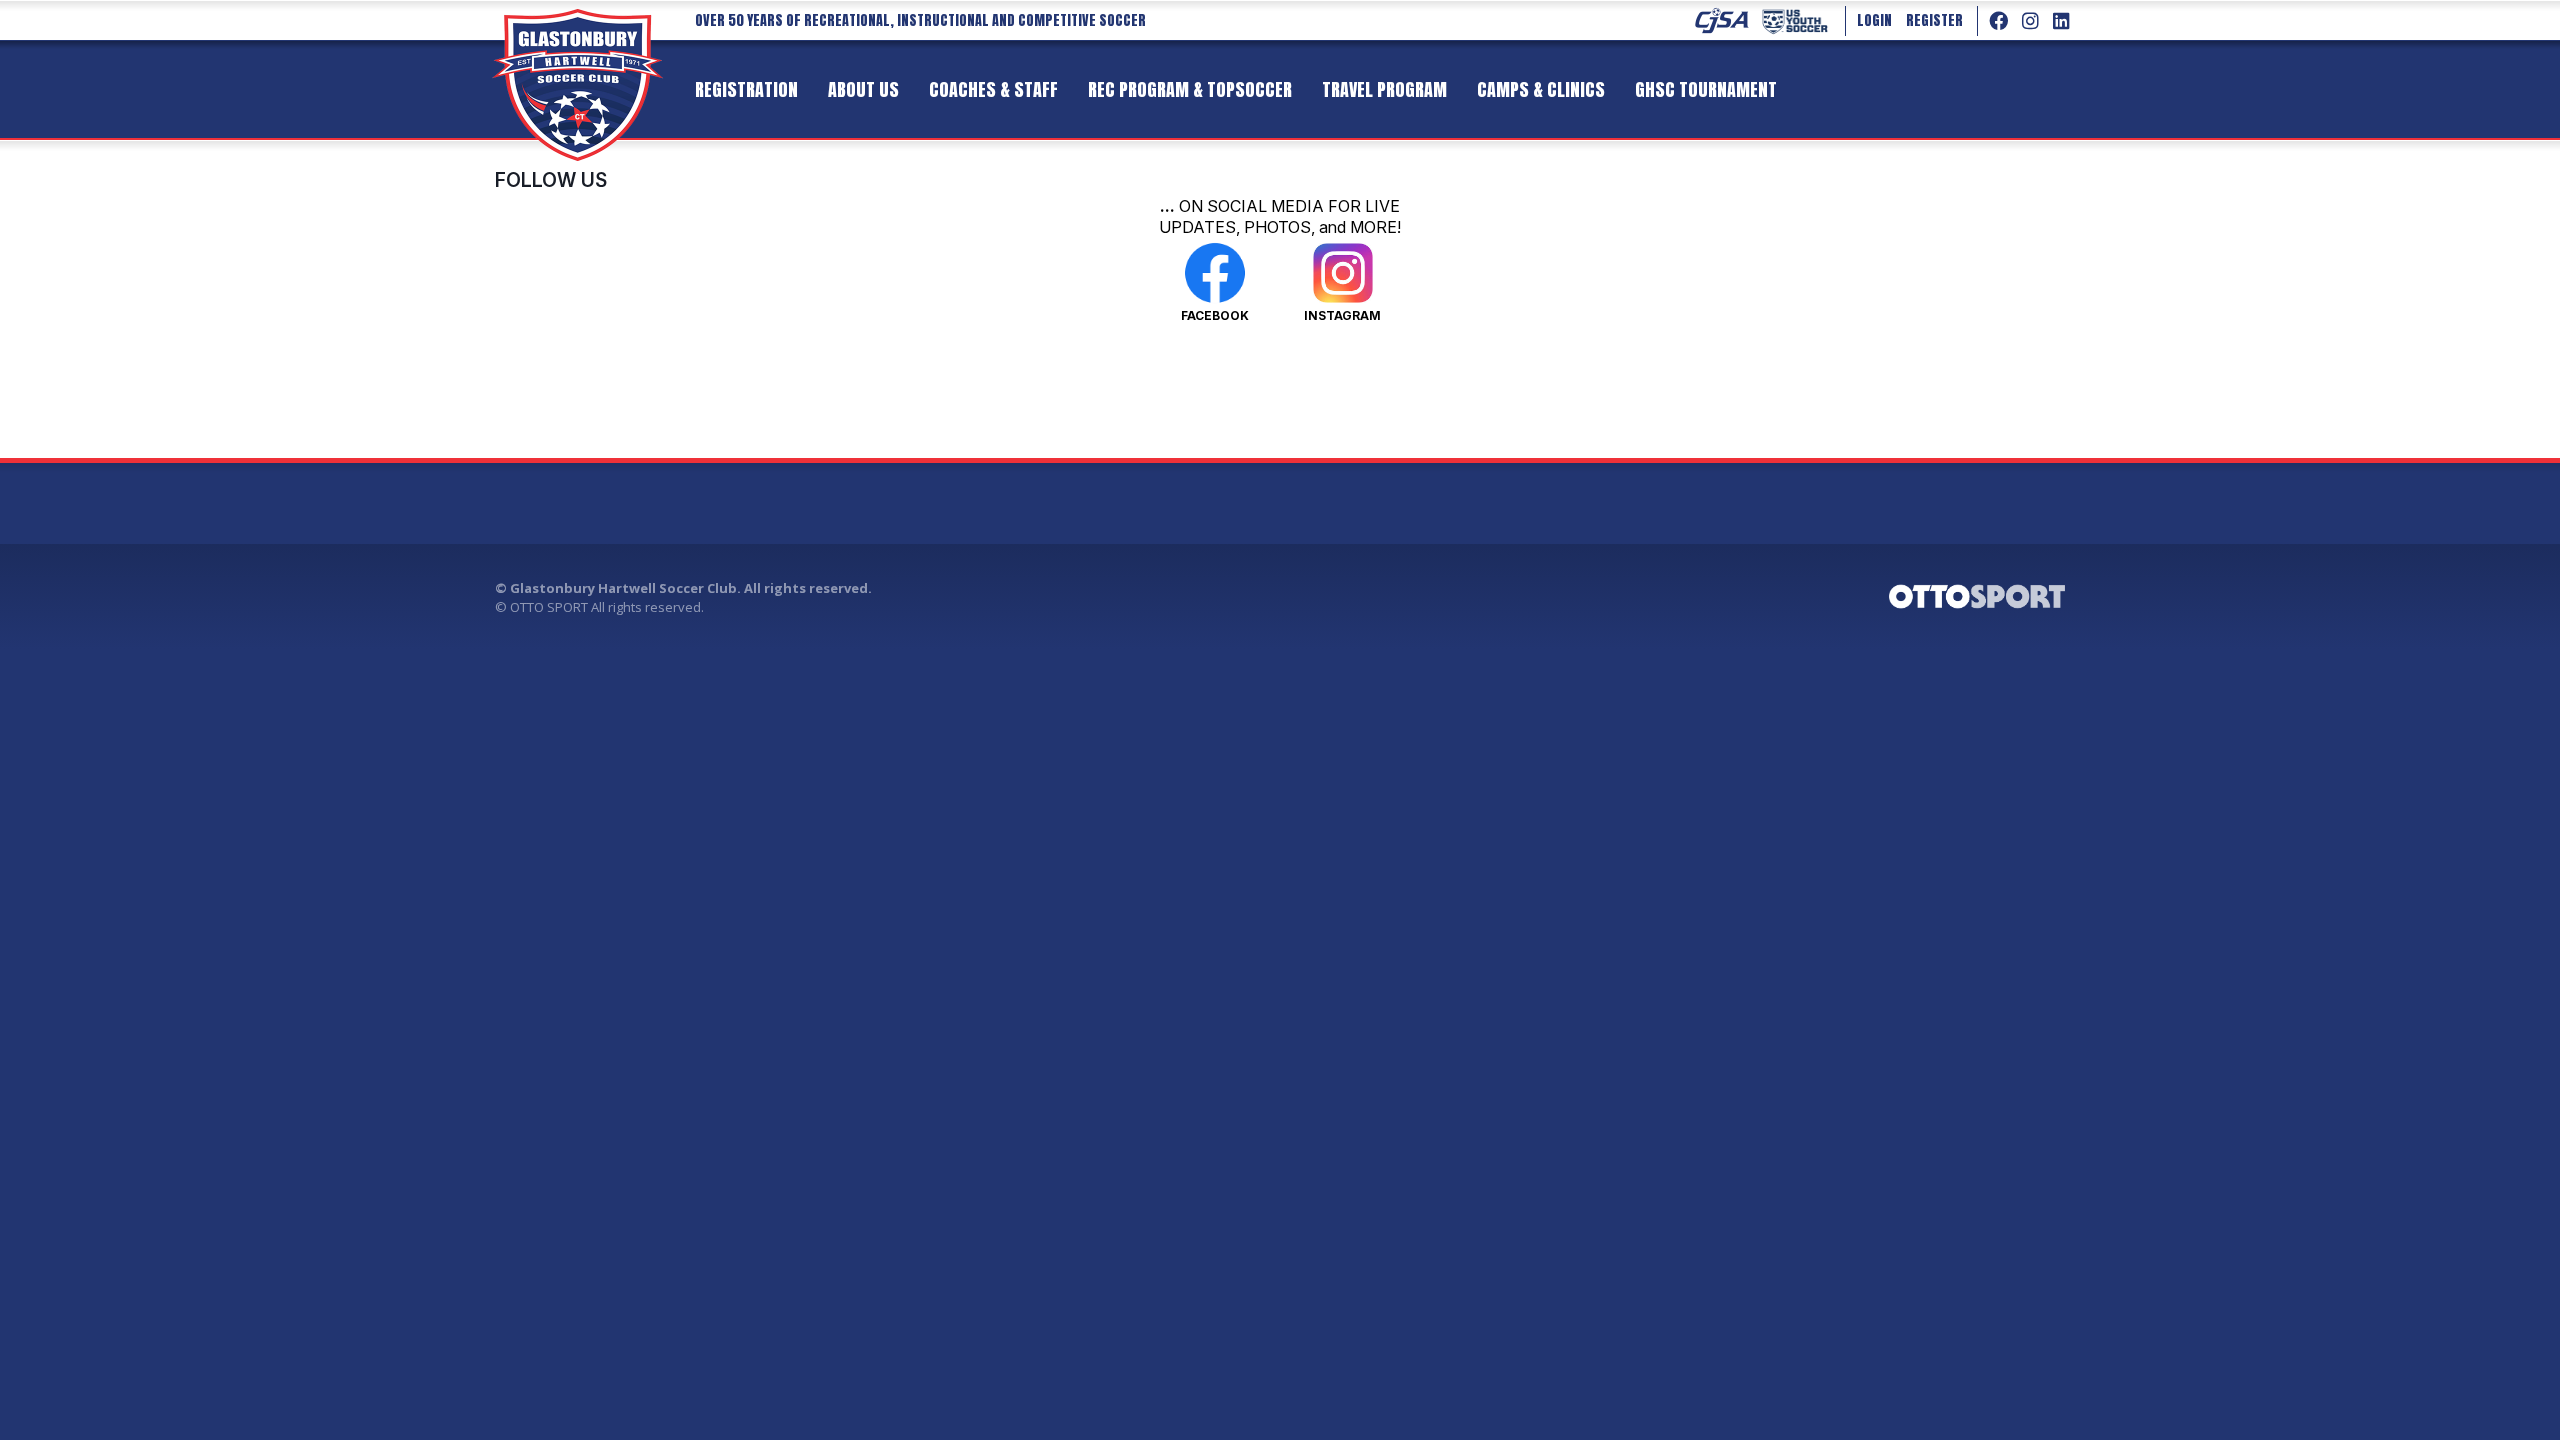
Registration (746, 89)
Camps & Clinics (1541, 89)
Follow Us (551, 180)
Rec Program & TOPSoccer (1190, 89)
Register (1934, 20)
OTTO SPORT (549, 607)
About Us (863, 89)
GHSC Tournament (1706, 89)
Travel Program (1384, 89)
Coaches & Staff (993, 89)
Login (1874, 20)
